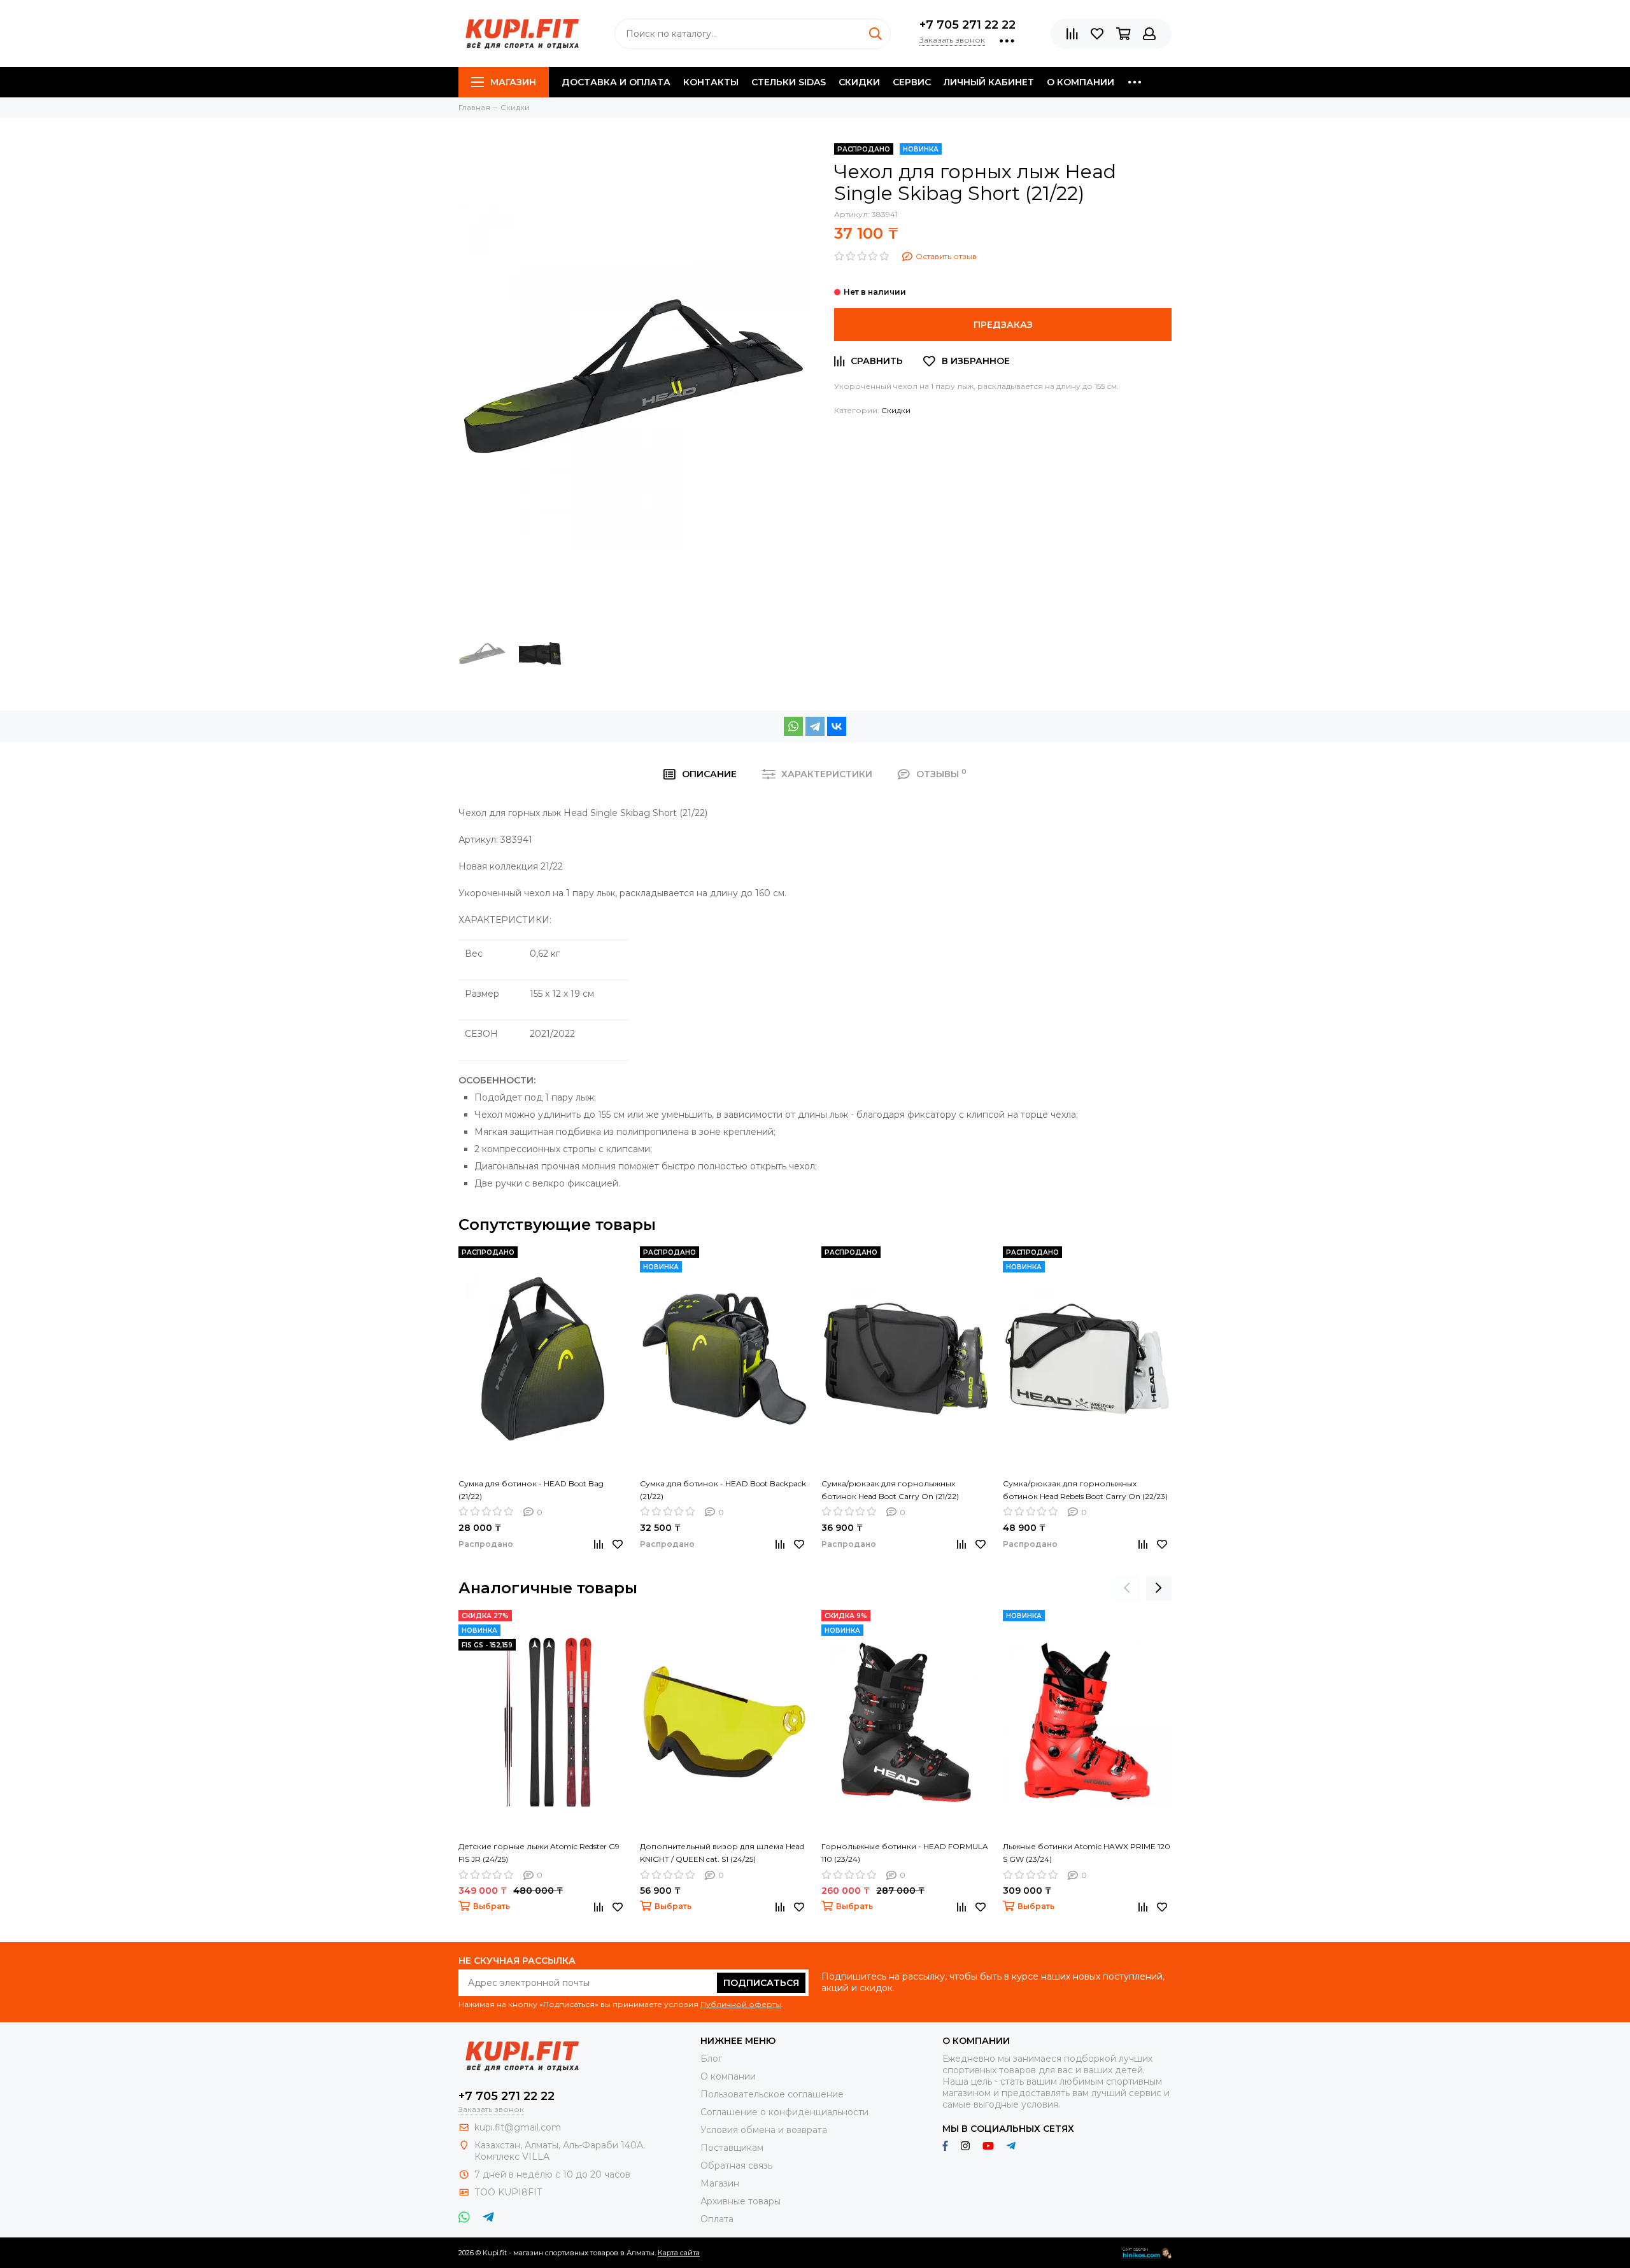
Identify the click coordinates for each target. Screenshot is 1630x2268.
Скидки (859, 82)
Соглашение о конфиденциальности (784, 2112)
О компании (1081, 82)
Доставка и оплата (616, 82)
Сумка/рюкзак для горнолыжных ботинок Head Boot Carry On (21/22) (890, 1490)
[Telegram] (815, 726)
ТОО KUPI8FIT (509, 2192)
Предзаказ (1003, 325)
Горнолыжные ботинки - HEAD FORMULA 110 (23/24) (905, 1853)
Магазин (513, 82)
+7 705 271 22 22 (967, 25)
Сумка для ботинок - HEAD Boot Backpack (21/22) (723, 1490)
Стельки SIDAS (789, 82)
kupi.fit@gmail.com (518, 2127)
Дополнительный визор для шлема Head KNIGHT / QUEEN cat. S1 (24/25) (722, 1853)
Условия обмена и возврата (764, 2130)
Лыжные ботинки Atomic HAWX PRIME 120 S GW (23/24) (1087, 1853)
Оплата (717, 2219)
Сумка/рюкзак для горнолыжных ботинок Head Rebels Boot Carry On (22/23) (1085, 1490)
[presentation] (1127, 1588)
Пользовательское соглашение (772, 2094)
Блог (711, 2059)
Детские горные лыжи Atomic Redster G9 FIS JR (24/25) (539, 1853)
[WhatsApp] (793, 726)
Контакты (711, 82)
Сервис (912, 82)
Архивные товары (741, 2201)
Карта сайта (679, 2253)
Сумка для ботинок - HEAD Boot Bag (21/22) (531, 1490)
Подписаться (761, 1983)
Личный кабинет (989, 82)
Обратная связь (736, 2166)
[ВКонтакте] (837, 726)
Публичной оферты (741, 2004)
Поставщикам (732, 2148)
